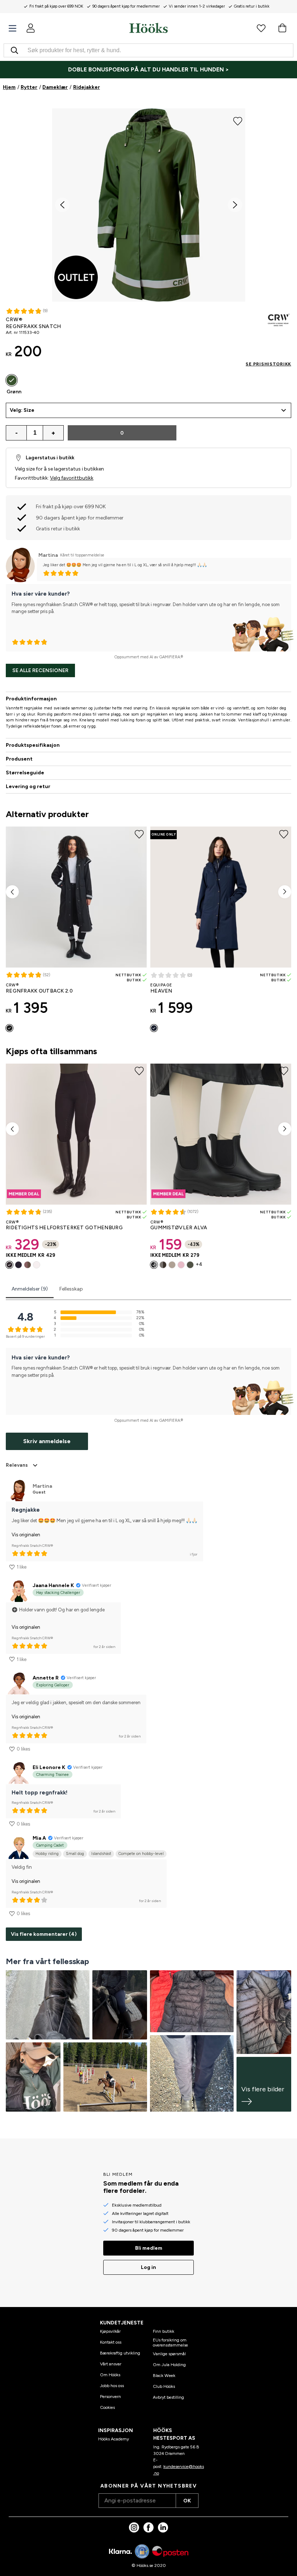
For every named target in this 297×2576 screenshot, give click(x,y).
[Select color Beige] (172, 1265)
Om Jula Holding (169, 2365)
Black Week (164, 2376)
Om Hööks (110, 2375)
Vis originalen (26, 1535)
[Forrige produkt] (12, 892)
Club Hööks (164, 2386)
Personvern (110, 2397)
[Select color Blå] (154, 1028)
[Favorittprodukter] (261, 28)
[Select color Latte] (28, 1265)
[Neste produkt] (285, 892)
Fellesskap (71, 1289)
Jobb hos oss (112, 2386)
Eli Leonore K (49, 1767)
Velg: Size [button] (22, 410)
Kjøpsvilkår (110, 2331)
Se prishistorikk (268, 364)
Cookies (107, 2407)
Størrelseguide (25, 773)
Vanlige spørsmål (169, 2354)
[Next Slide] (235, 205)
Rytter (29, 87)
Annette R (46, 1678)
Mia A (39, 1838)
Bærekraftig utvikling (120, 2353)
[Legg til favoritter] (238, 121)
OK (187, 2501)
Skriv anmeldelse (47, 1441)
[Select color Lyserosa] (181, 1265)
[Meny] (12, 28)
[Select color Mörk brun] (163, 1265)
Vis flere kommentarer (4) (44, 1934)
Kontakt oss (111, 2342)
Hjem (9, 87)
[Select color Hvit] (37, 1265)
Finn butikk (164, 2331)
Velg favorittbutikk (72, 478)
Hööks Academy (114, 2439)
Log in (148, 2267)
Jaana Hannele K (53, 1585)
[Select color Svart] (9, 1028)
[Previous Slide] (62, 205)
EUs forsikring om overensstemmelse (170, 2343)
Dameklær (55, 87)
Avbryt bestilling (168, 2397)
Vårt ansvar (111, 2364)
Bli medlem (149, 2248)
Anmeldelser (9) (30, 1289)
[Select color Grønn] (12, 380)
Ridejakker (87, 87)
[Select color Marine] (18, 1265)
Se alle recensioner (40, 670)
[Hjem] (148, 28)
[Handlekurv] (282, 28)
